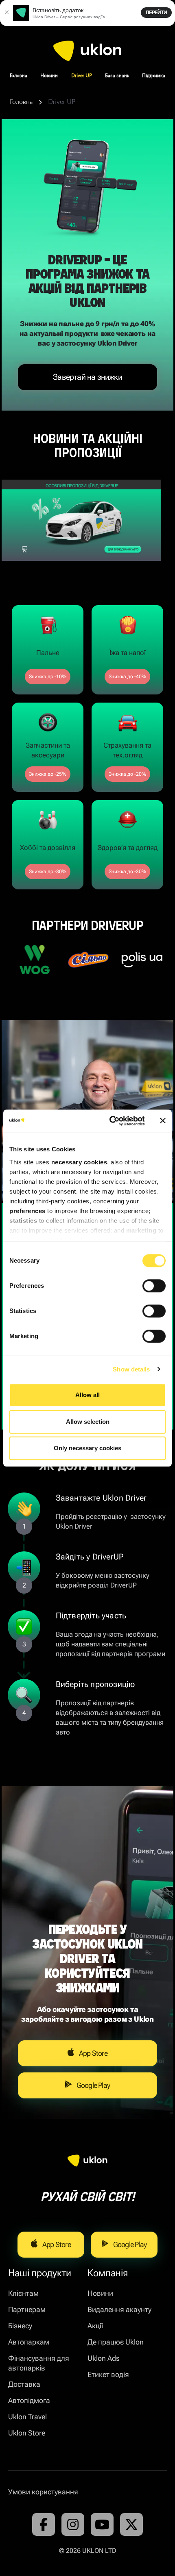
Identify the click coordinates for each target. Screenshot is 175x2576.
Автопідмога (29, 2400)
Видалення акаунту (119, 2309)
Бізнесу (20, 2326)
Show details (131, 1369)
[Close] (7, 13)
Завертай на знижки (87, 377)
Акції (95, 2326)
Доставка (24, 2384)
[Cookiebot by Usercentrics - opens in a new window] (110, 1121)
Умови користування (43, 2492)
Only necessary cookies (87, 1448)
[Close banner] (163, 1121)
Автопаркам (29, 2342)
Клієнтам (23, 2293)
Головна (19, 76)
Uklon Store (27, 2433)
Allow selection (88, 1422)
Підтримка (154, 76)
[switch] (154, 1286)
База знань (117, 76)
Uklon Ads (104, 2358)
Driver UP (82, 76)
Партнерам (27, 2309)
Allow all (87, 1395)
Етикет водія (108, 2374)
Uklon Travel (27, 2417)
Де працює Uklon (116, 2342)
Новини (49, 76)
